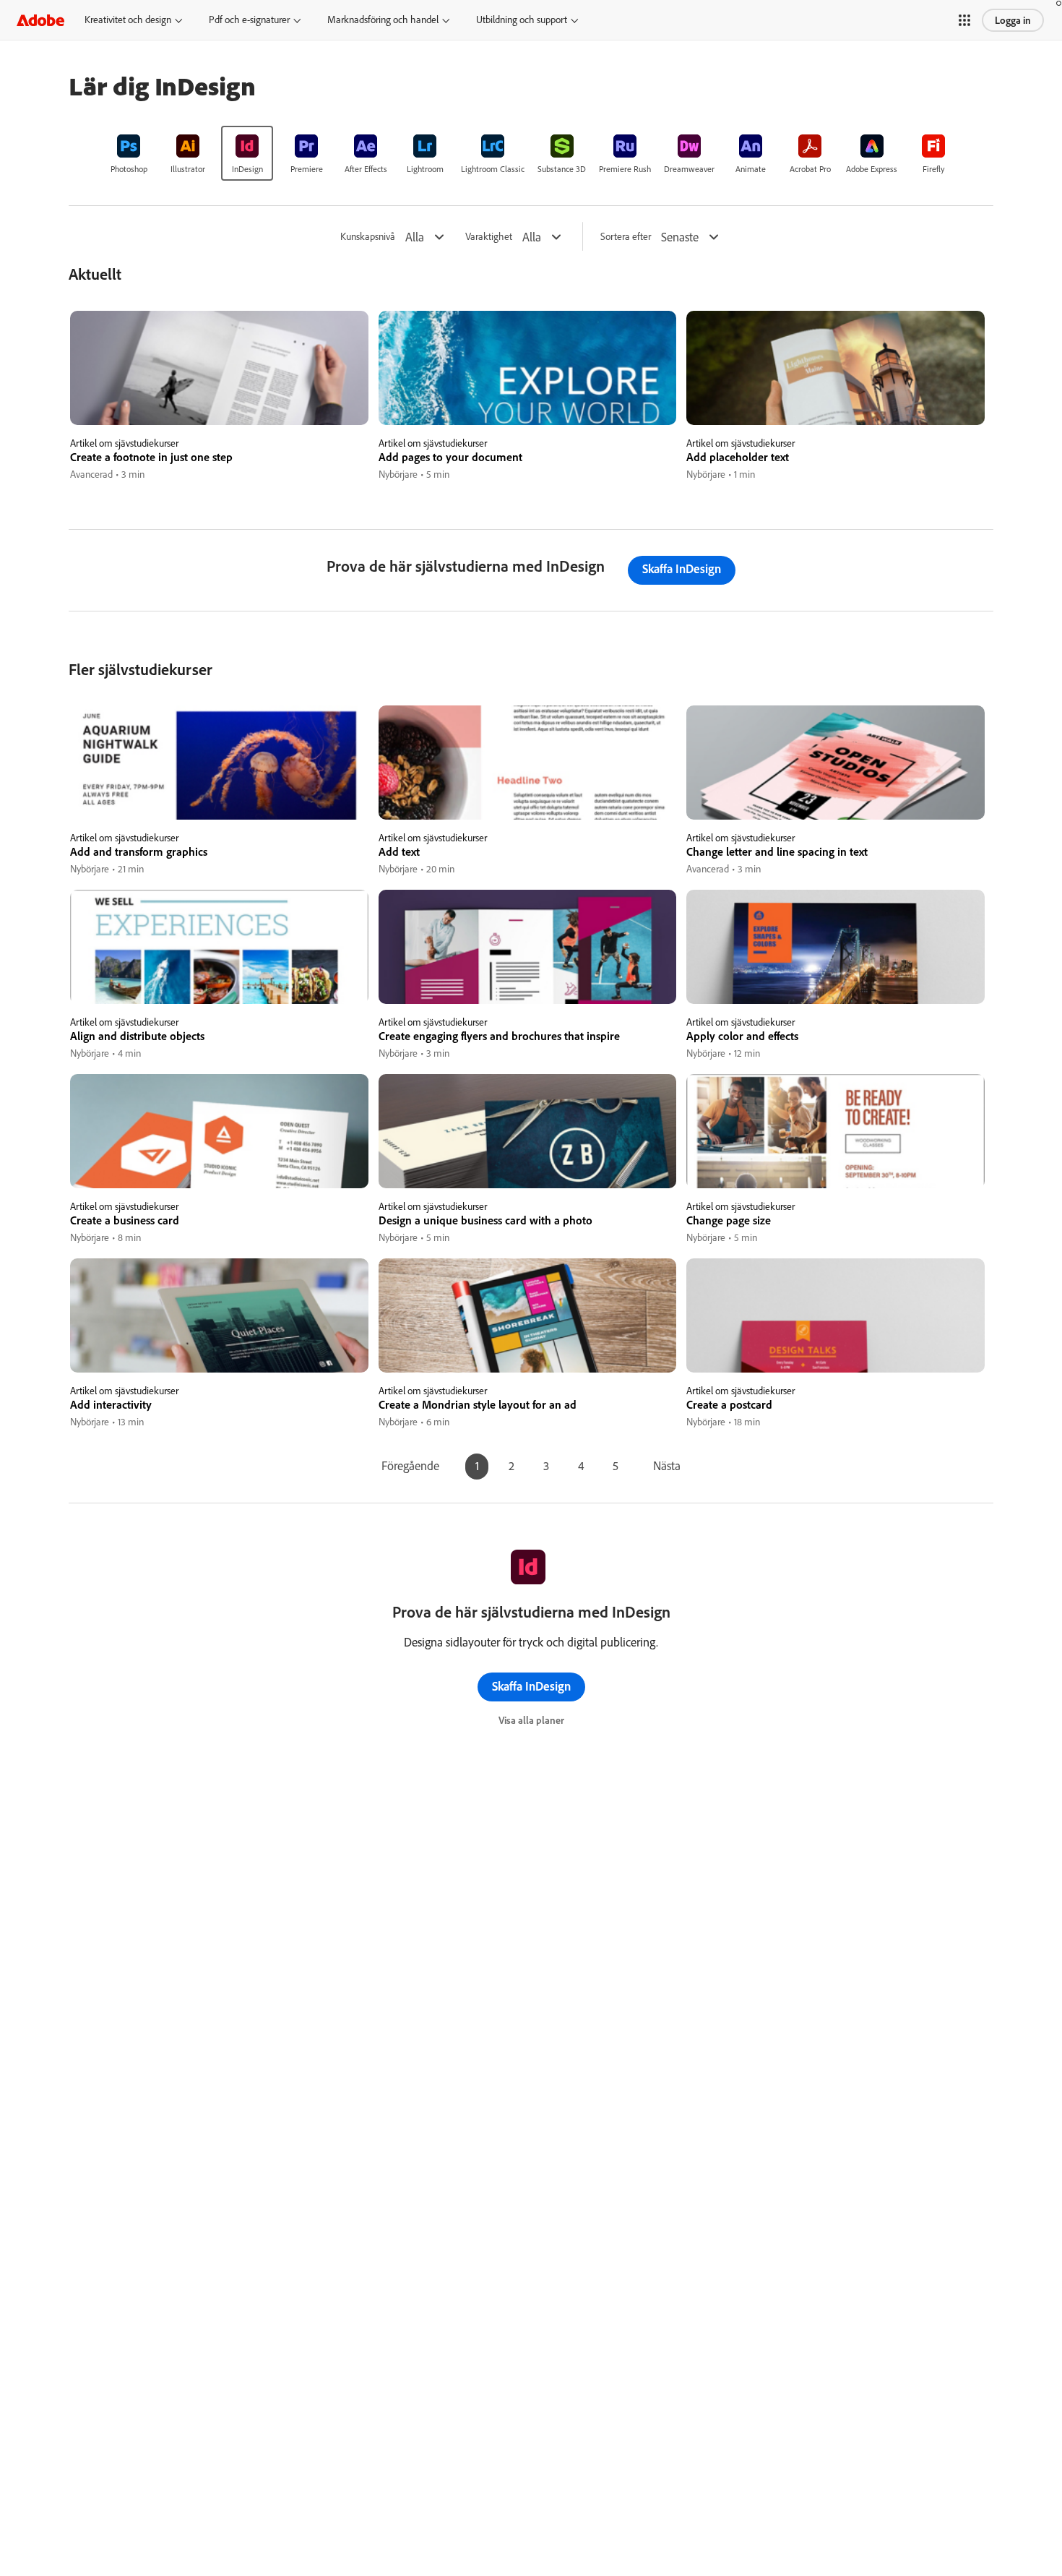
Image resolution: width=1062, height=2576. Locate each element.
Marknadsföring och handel (383, 20)
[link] (129, 153)
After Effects (366, 169)
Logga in (1013, 20)
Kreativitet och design (128, 20)
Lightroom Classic (493, 169)
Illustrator (188, 169)
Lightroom (425, 169)
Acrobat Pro (810, 169)
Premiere (307, 169)
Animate (751, 169)
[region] (219, 396)
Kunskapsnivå (368, 237)
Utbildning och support (522, 20)
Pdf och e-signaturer (249, 20)
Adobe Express (872, 169)
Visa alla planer (531, 1720)
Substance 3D (562, 169)
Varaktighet (489, 237)
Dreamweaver (689, 169)
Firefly (934, 169)
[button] (964, 20)
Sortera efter (626, 237)
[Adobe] (40, 20)
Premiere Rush (625, 169)
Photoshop (129, 169)
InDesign (247, 169)
